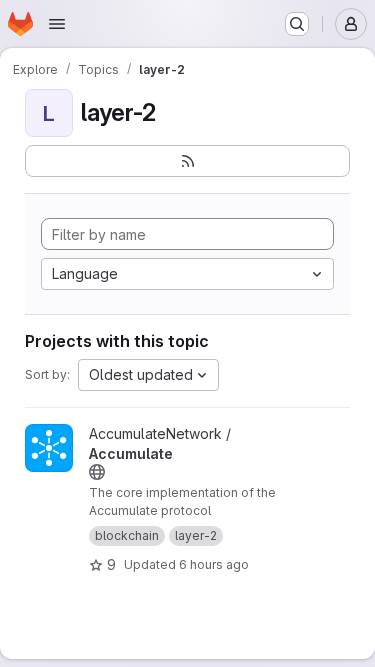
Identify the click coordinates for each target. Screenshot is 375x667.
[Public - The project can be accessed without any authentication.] (97, 472)
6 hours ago (214, 564)
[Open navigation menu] (57, 24)
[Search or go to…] (297, 24)
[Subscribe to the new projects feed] (187, 161)
